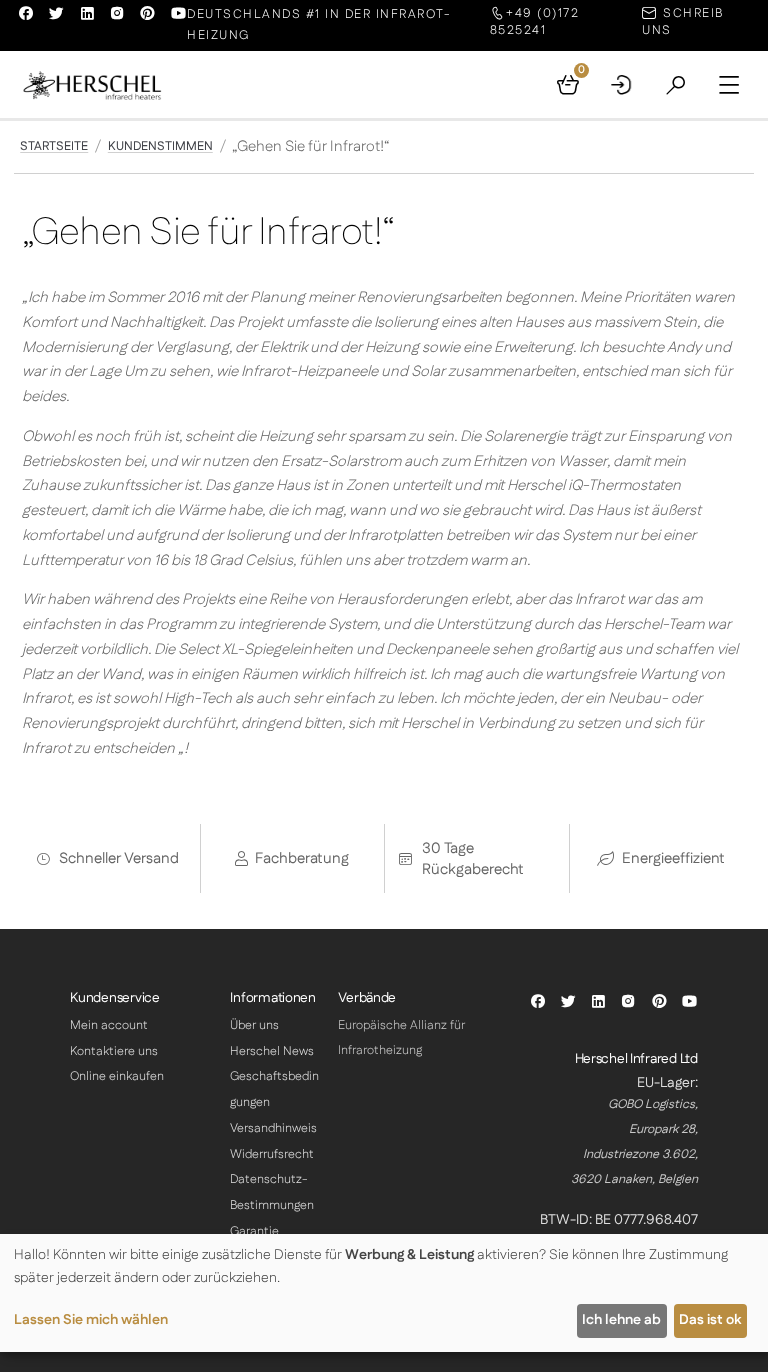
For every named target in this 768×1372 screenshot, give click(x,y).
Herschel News (272, 1051)
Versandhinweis (273, 1128)
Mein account (109, 1025)
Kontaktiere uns (114, 1051)
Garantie (254, 1231)
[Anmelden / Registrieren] (622, 85)
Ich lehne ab (621, 1320)
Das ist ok (710, 1320)
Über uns (254, 1025)
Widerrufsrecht (272, 1154)
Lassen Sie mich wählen (91, 1320)
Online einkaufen (117, 1076)
